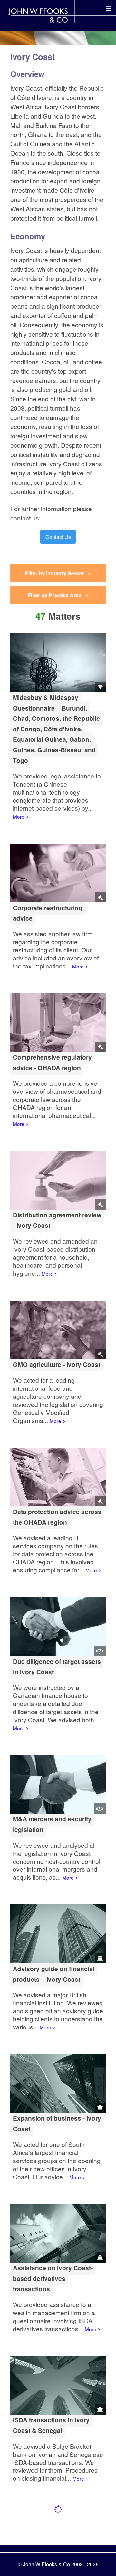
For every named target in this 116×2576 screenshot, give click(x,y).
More (19, 816)
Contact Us (58, 537)
